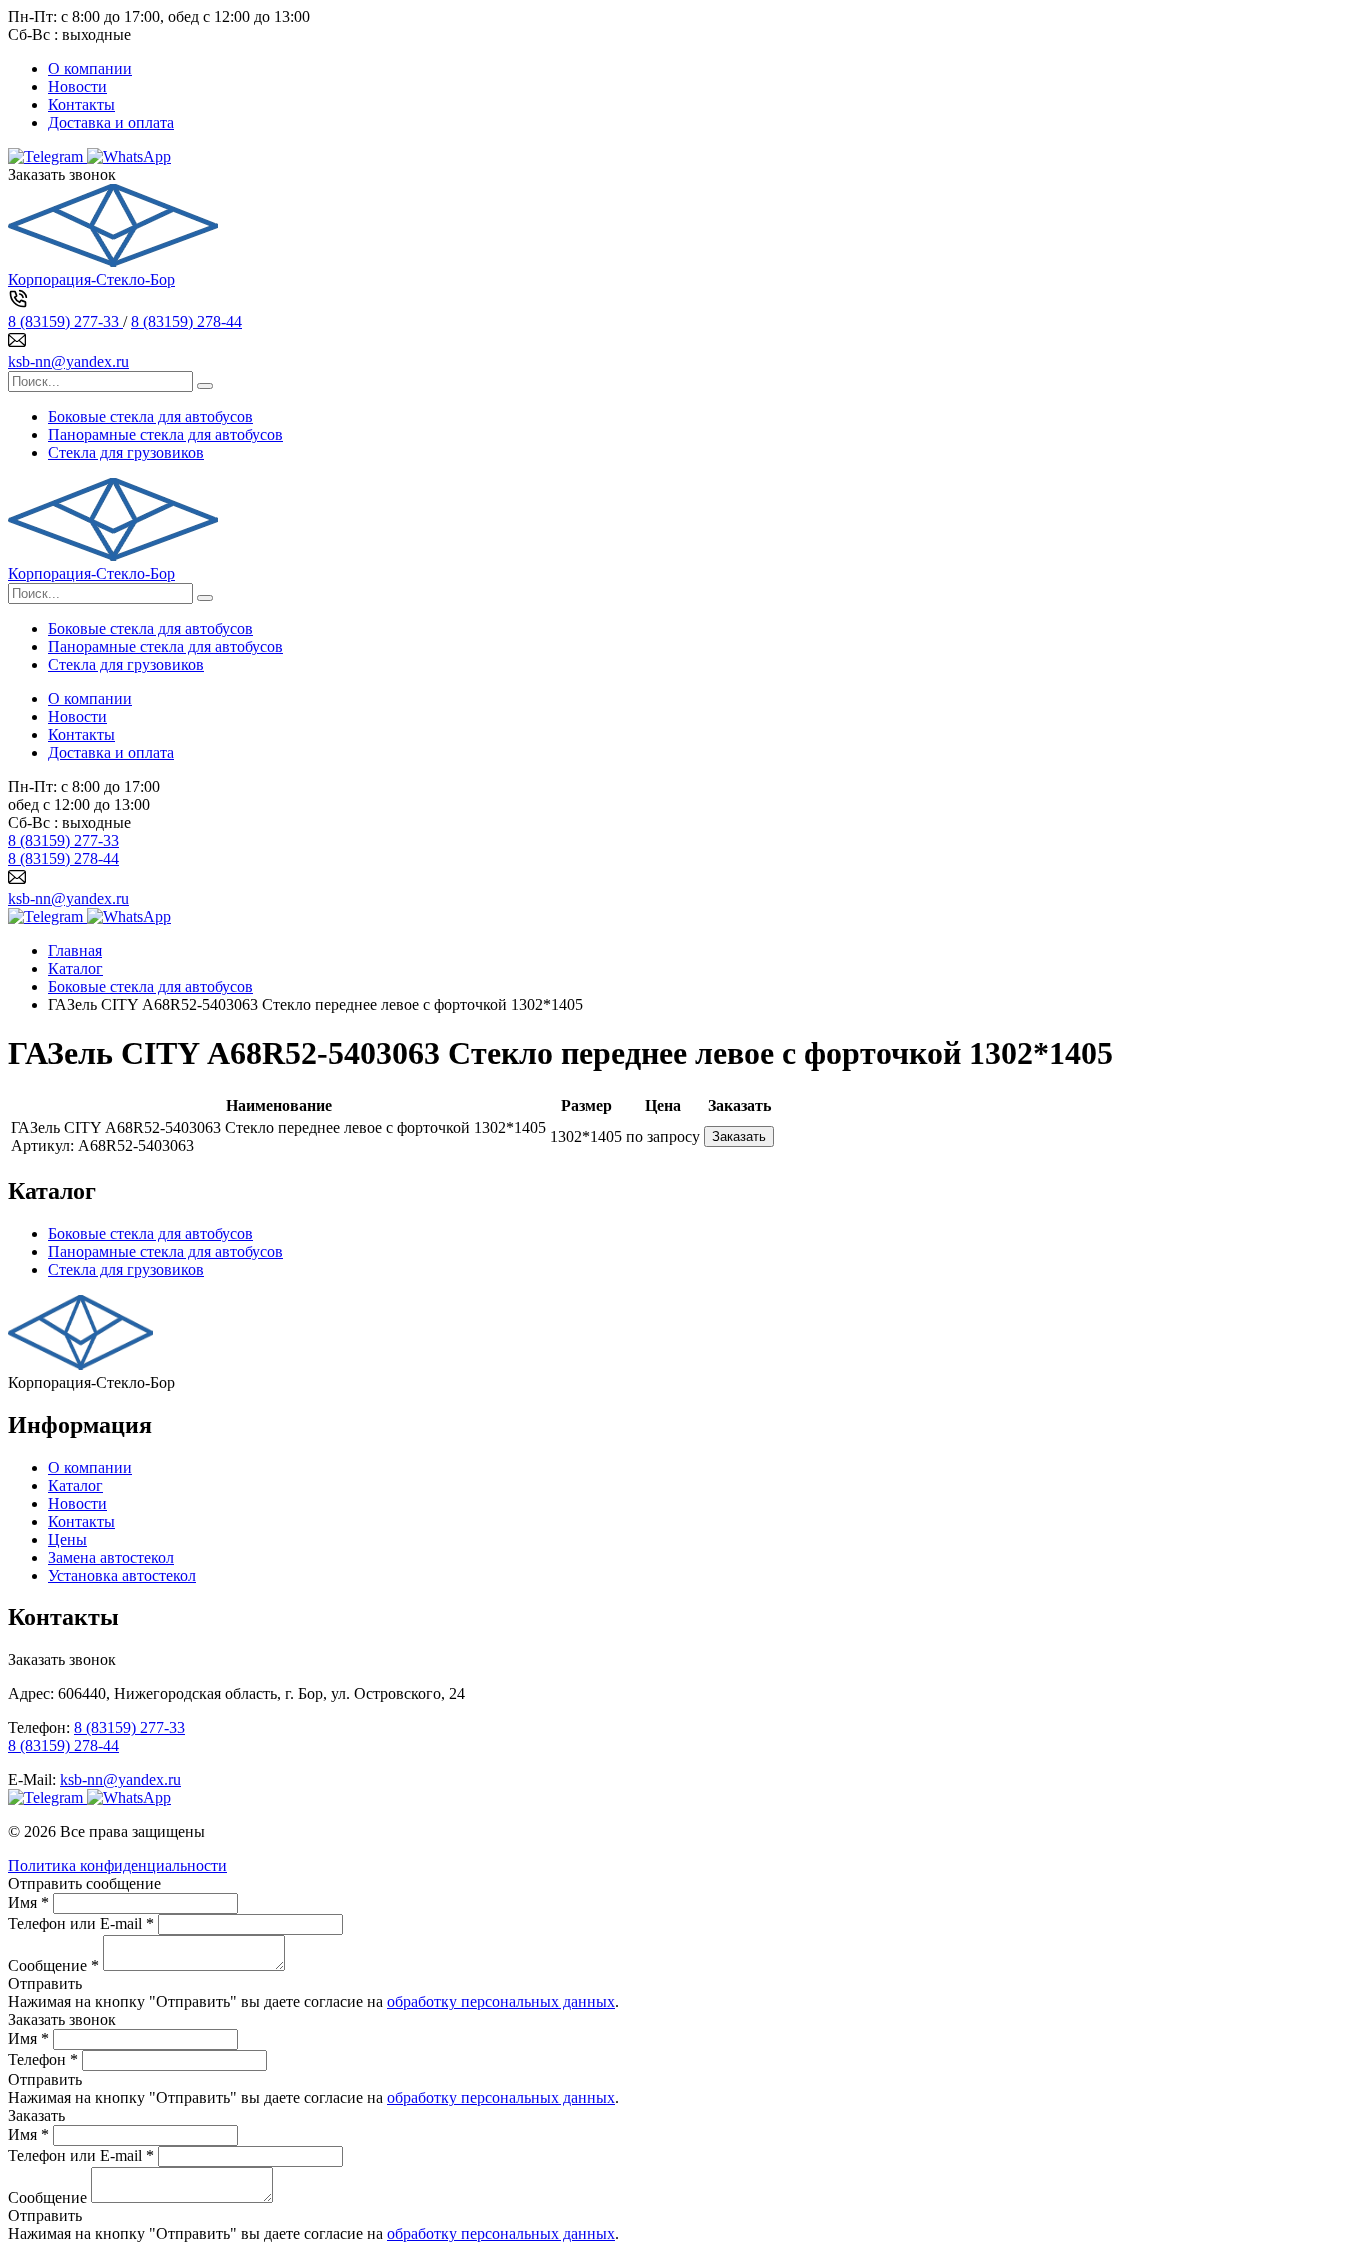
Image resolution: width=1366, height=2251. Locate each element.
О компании (90, 68)
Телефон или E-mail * (81, 1923)
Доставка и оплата (111, 122)
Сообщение (47, 2197)
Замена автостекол (111, 1557)
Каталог (75, 1485)
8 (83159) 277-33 (65, 321)
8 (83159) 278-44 (186, 321)
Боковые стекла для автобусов (150, 416)
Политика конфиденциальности (117, 1865)
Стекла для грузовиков (126, 452)
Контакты (81, 104)
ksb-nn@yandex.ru (68, 361)
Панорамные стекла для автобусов (165, 434)
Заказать (739, 1136)
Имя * (28, 1902)
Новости (77, 86)
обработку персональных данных (501, 2001)
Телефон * (43, 2059)
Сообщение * (53, 1965)
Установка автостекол (122, 1575)
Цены (67, 1539)
